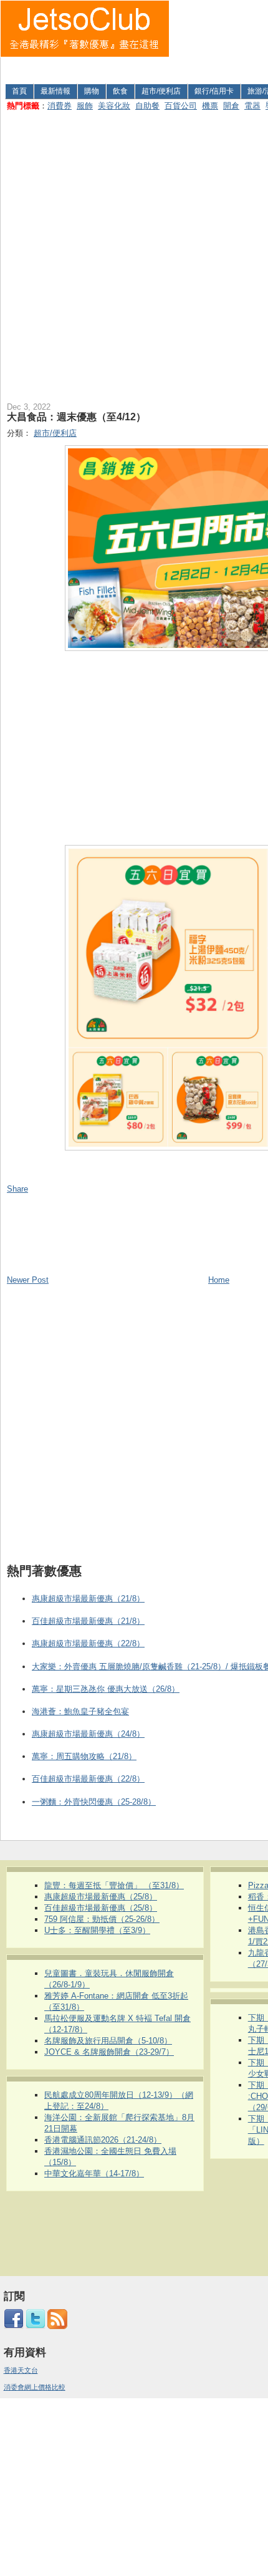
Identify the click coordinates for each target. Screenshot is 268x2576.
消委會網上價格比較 (35, 2387)
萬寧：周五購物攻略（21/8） (84, 1756)
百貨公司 (181, 106)
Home (219, 1280)
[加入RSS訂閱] (57, 2327)
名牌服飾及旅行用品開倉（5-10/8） (108, 2041)
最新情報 (55, 91)
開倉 (231, 106)
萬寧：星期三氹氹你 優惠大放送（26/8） (106, 1689)
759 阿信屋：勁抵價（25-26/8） (102, 1919)
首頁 (19, 91)
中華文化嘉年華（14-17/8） (94, 2173)
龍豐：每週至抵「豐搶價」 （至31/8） (114, 1885)
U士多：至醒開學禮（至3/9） (97, 1930)
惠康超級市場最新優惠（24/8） (88, 1734)
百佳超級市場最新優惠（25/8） (101, 1908)
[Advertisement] (219, 40)
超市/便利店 (161, 91)
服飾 (85, 106)
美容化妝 (114, 106)
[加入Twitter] (36, 2327)
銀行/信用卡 (214, 91)
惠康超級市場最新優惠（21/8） (88, 1599)
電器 (252, 106)
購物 (92, 91)
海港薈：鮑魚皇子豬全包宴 (80, 1711)
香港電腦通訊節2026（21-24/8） (103, 2140)
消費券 (60, 106)
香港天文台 (21, 2370)
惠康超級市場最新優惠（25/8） (101, 1897)
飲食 (120, 91)
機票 (210, 106)
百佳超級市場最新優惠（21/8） (88, 1621)
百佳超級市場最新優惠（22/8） (88, 1779)
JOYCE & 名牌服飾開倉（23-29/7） (109, 2052)
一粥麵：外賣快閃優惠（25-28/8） (94, 1802)
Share (17, 1189)
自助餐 (147, 106)
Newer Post (28, 1280)
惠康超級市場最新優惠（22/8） (88, 1643)
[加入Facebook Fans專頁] (14, 2327)
